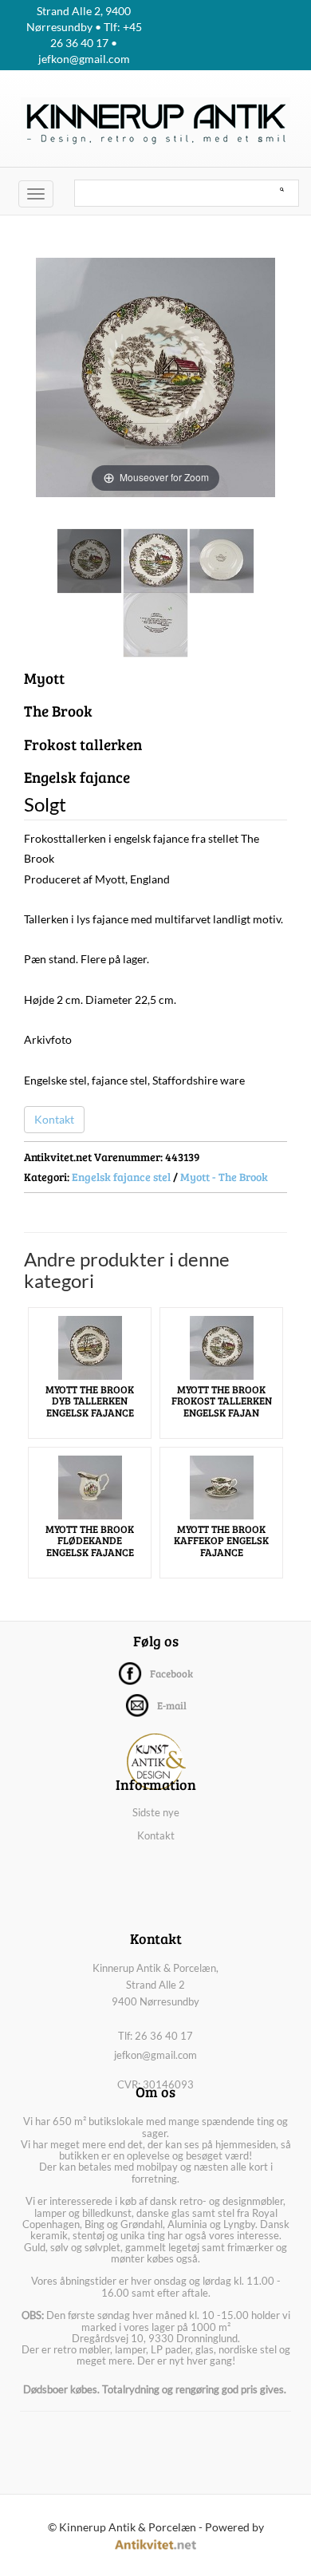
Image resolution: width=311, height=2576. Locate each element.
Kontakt (54, 1119)
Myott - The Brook (224, 1177)
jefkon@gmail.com (155, 2055)
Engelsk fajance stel (121, 1177)
